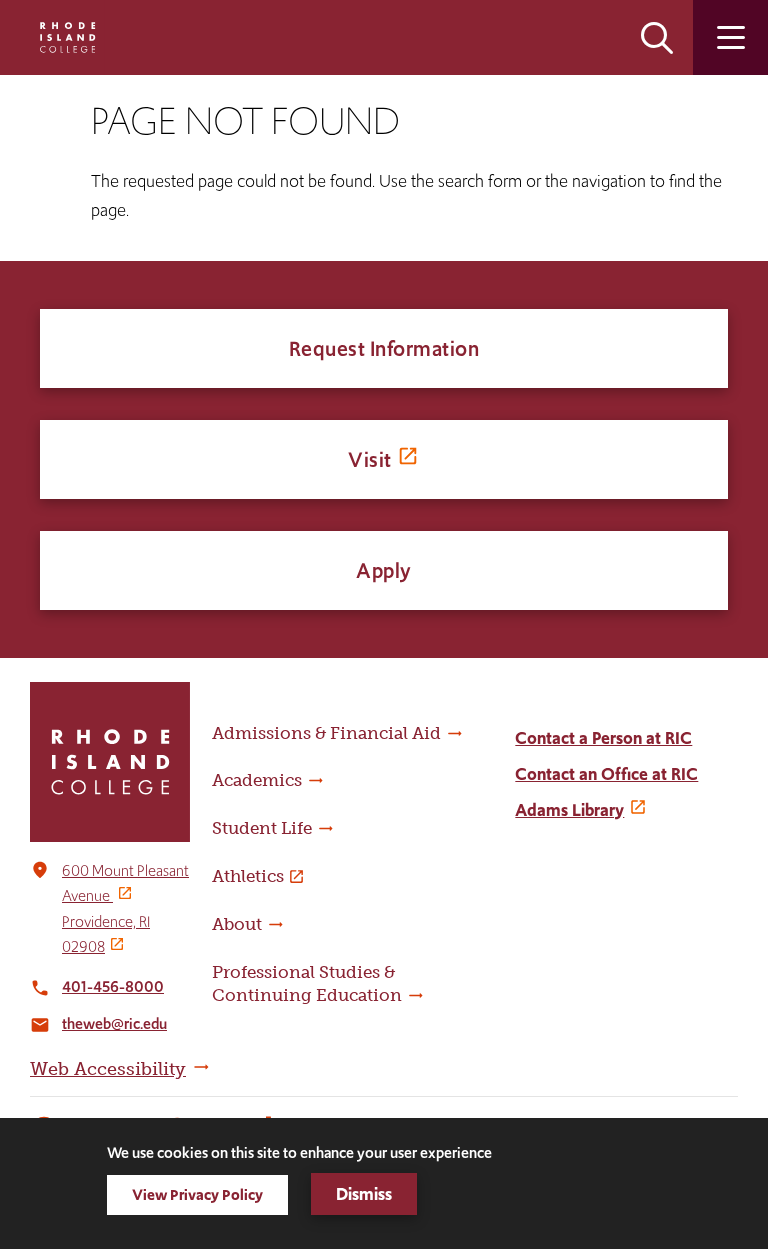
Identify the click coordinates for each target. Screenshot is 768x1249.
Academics (257, 780)
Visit (370, 459)
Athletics (248, 876)
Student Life (262, 828)
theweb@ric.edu (114, 1023)
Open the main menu (730, 37)
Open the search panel (657, 37)
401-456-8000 (113, 986)
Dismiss (364, 1194)
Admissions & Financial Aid (326, 733)
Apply (384, 570)
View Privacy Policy (197, 1194)
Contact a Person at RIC (603, 738)
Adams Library (569, 810)
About (237, 924)
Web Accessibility (108, 1069)
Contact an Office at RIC (606, 774)
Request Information (384, 348)
